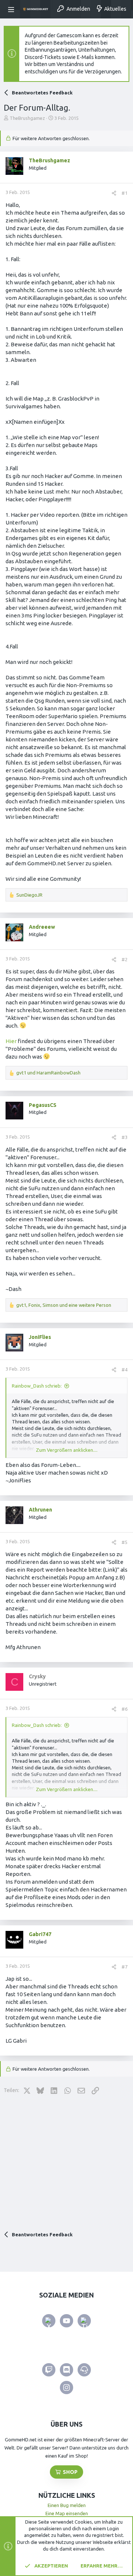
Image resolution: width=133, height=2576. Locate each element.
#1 (125, 193)
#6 (125, 1709)
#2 (125, 959)
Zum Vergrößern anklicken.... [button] (67, 1450)
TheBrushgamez (27, 118)
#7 (125, 1967)
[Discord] (66, 2370)
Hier (12, 1041)
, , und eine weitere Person (64, 1305)
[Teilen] (114, 193)
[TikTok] (84, 2321)
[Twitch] (49, 2370)
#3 (125, 1137)
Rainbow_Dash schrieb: (37, 1386)
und (48, 1073)
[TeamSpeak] (84, 2370)
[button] (12, 9)
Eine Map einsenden (67, 2513)
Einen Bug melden (67, 2505)
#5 (125, 1542)
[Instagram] (66, 2388)
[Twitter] (49, 2321)
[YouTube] (66, 2321)
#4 (125, 1370)
